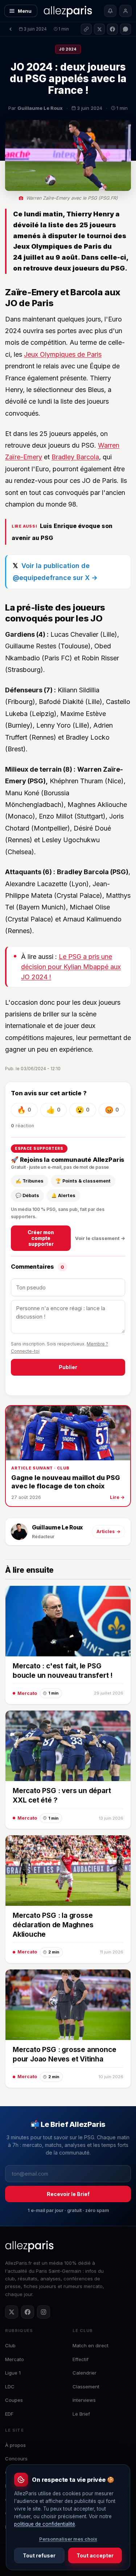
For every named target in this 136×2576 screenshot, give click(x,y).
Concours (16, 2459)
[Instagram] (44, 2312)
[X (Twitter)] (12, 2312)
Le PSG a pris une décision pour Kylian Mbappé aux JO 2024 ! (71, 967)
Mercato (15, 2359)
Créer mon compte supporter (41, 1238)
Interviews (84, 2400)
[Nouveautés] (110, 11)
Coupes (14, 2400)
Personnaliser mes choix (68, 2539)
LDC (10, 2387)
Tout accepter (95, 2555)
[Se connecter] (125, 11)
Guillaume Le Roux (57, 1527)
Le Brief (81, 2414)
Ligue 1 (13, 2373)
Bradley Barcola (75, 457)
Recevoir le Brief (68, 2194)
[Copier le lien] (86, 29)
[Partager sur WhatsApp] (125, 29)
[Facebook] (28, 2312)
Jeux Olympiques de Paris (63, 354)
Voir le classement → (100, 1238)
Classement (86, 2387)
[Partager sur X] (99, 29)
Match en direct (90, 2345)
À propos (15, 2445)
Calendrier (85, 2373)
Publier (68, 1367)
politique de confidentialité (45, 2524)
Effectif (81, 2359)
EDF (9, 2414)
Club (10, 2345)
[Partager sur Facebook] (112, 29)
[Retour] (11, 29)
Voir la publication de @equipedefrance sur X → (55, 571)
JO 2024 (68, 49)
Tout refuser (39, 2555)
